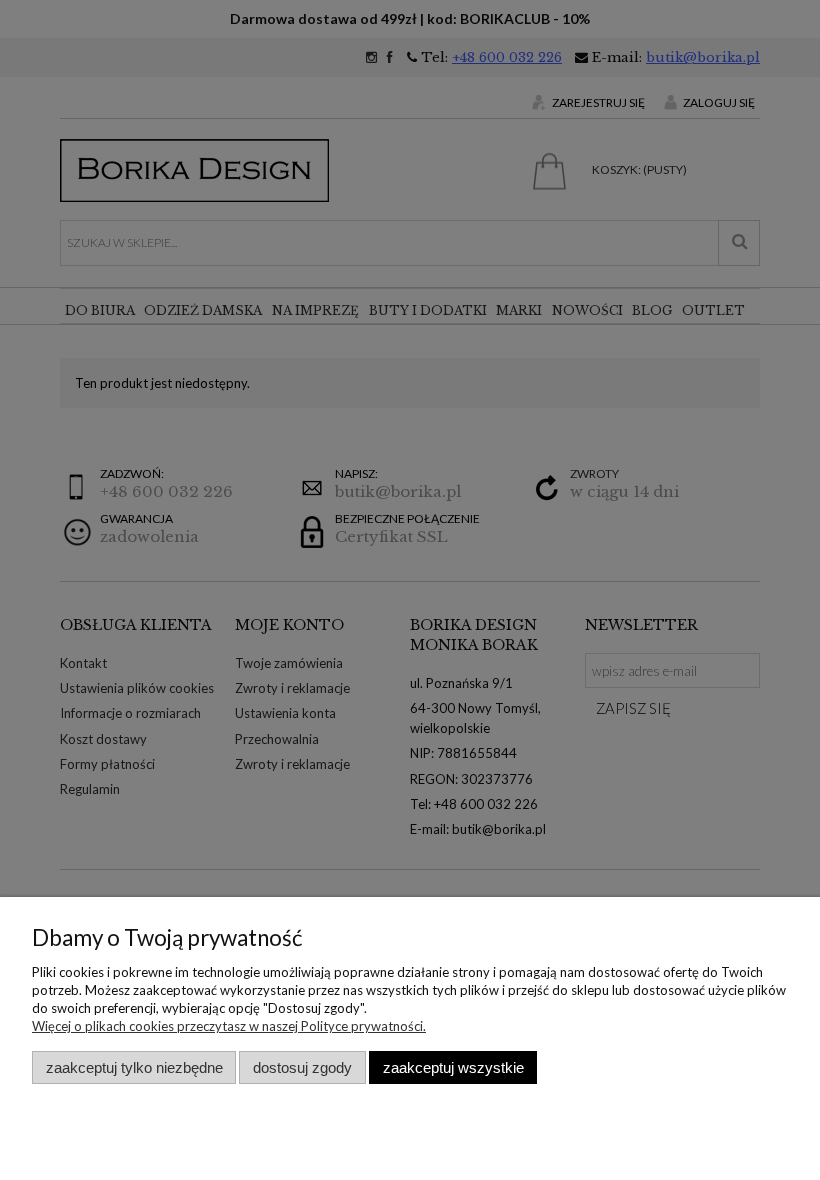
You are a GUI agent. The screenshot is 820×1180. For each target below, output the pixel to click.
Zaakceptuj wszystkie (453, 1067)
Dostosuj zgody (302, 1067)
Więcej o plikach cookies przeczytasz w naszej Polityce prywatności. (229, 1026)
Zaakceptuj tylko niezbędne (134, 1067)
